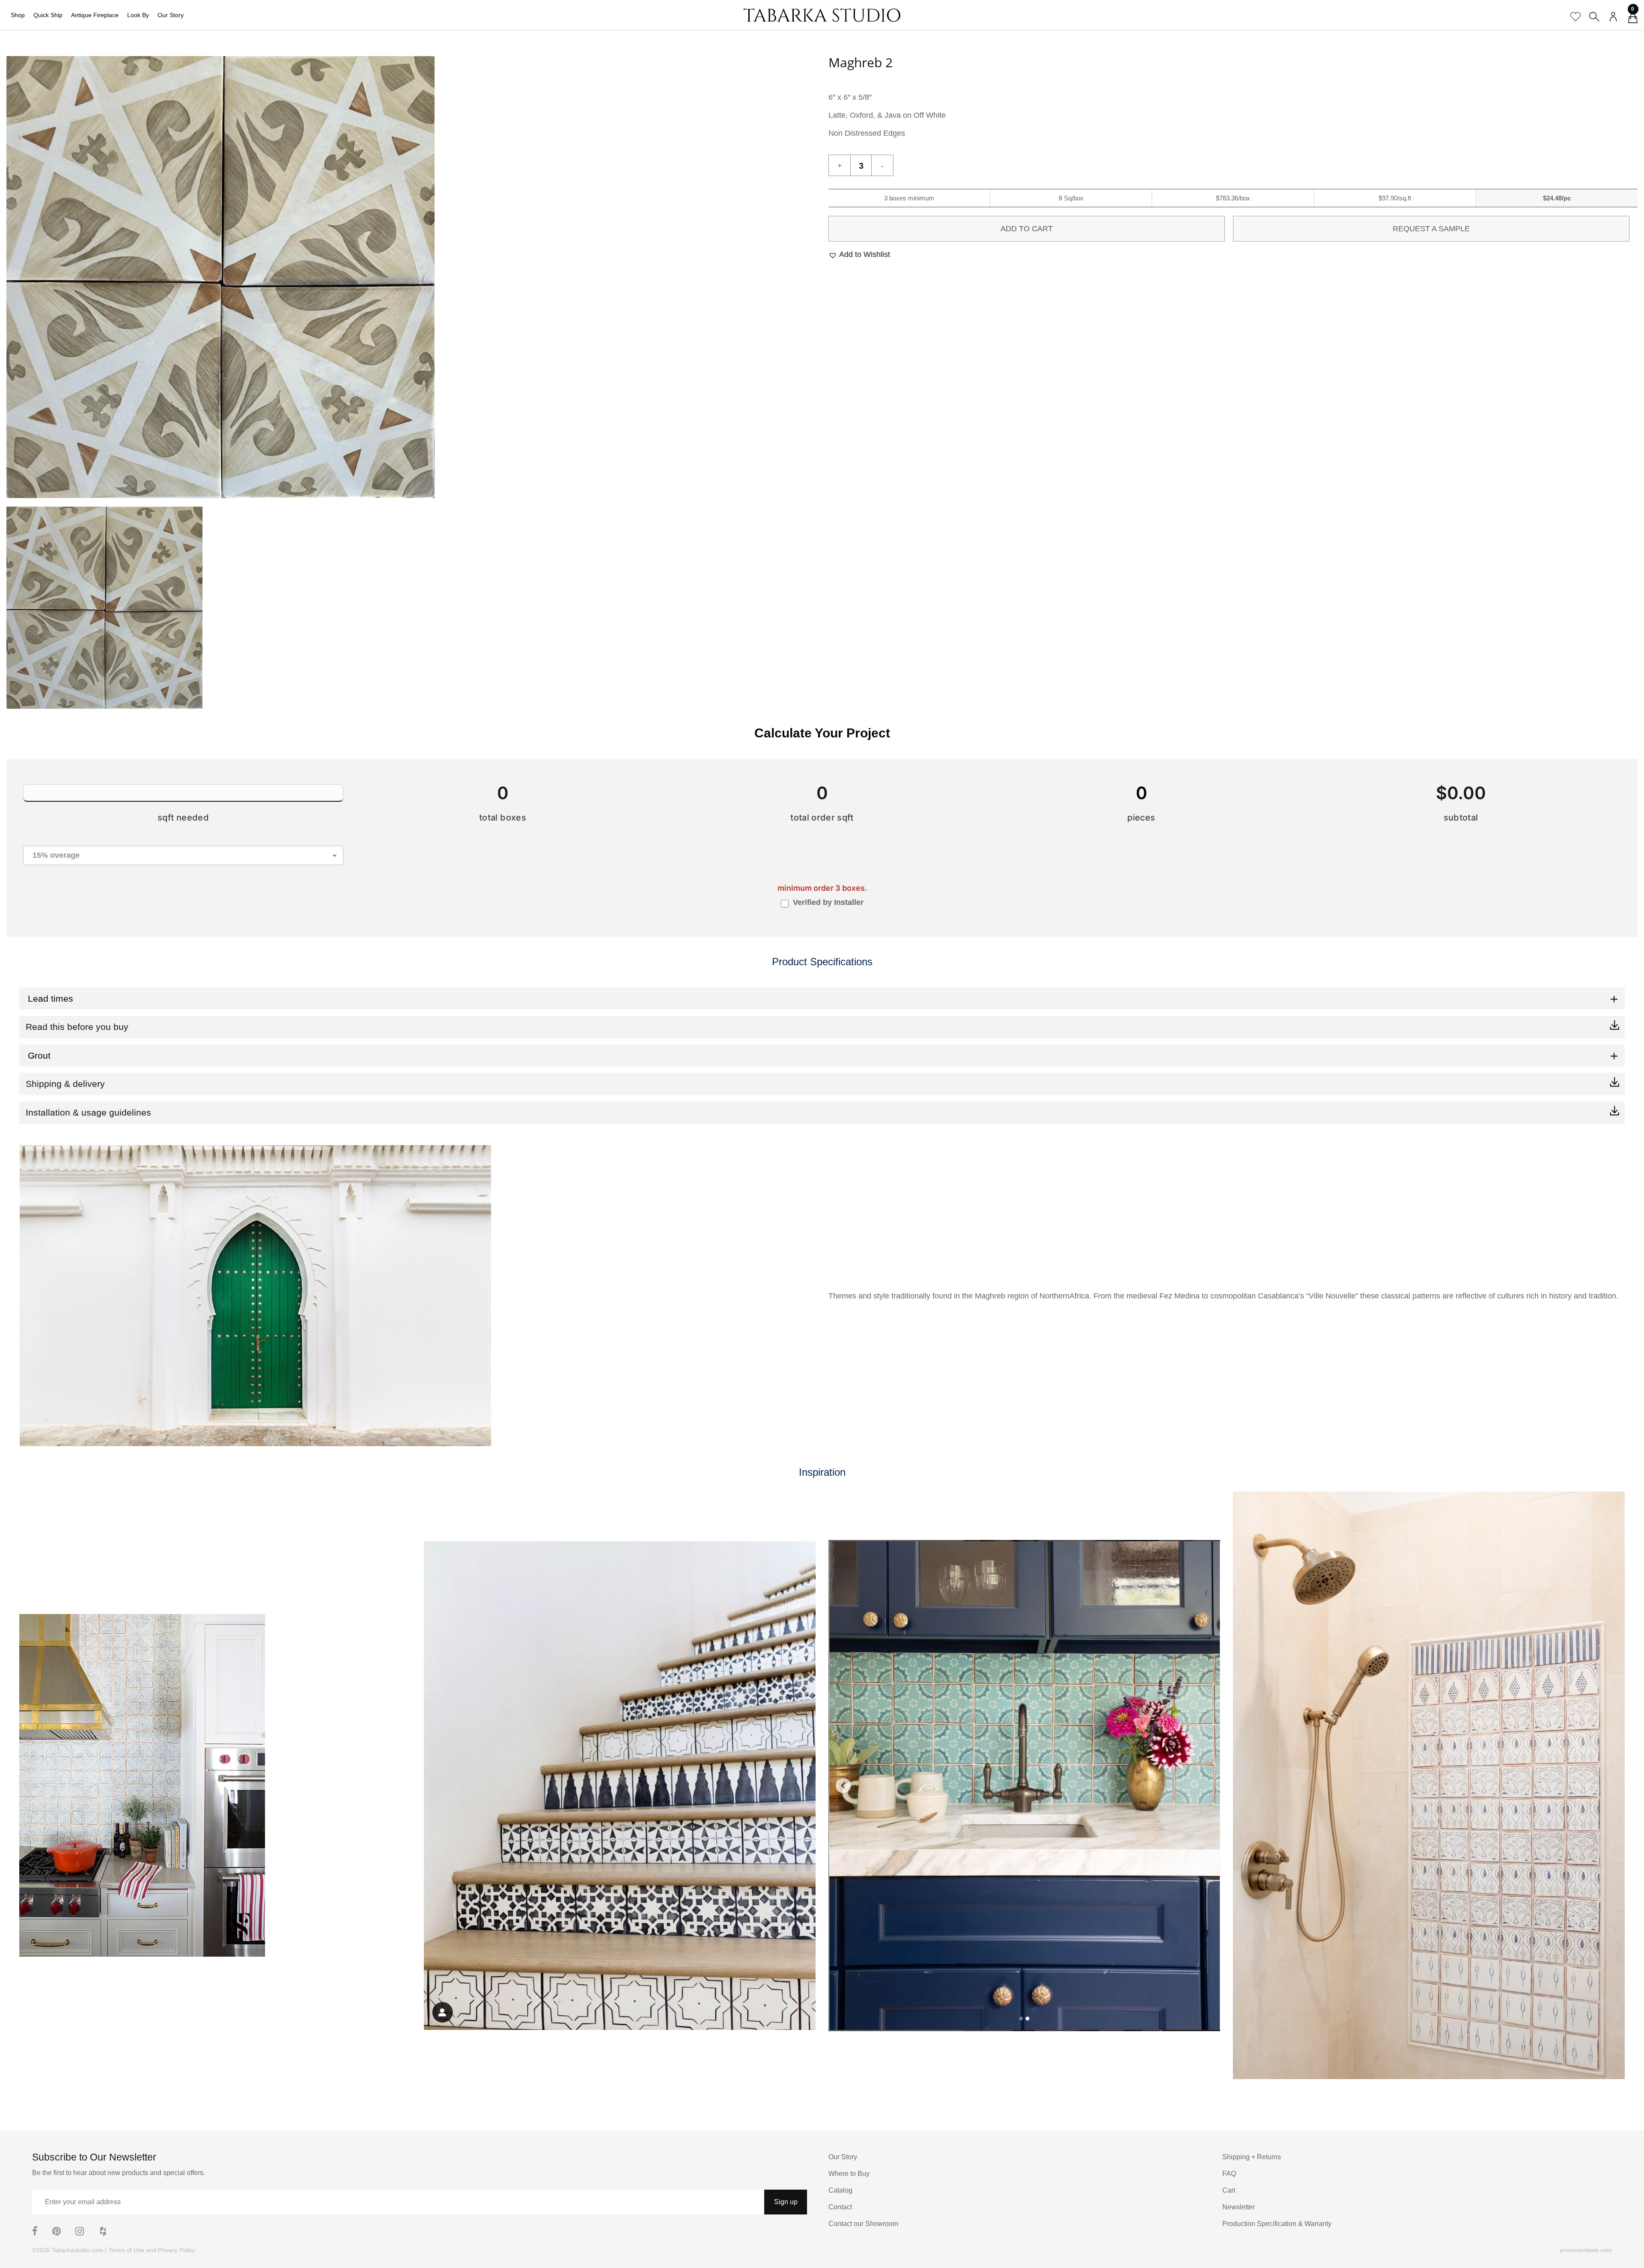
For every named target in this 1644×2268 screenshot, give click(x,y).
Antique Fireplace (95, 15)
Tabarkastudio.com (77, 2250)
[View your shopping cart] (1633, 20)
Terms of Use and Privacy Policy (152, 2250)
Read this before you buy (77, 1027)
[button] (859, 255)
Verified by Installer (828, 902)
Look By (138, 15)
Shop (18, 15)
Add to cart (1027, 229)
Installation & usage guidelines (88, 1112)
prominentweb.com (1586, 2250)
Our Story (171, 15)
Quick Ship (48, 15)
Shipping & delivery (65, 1084)
